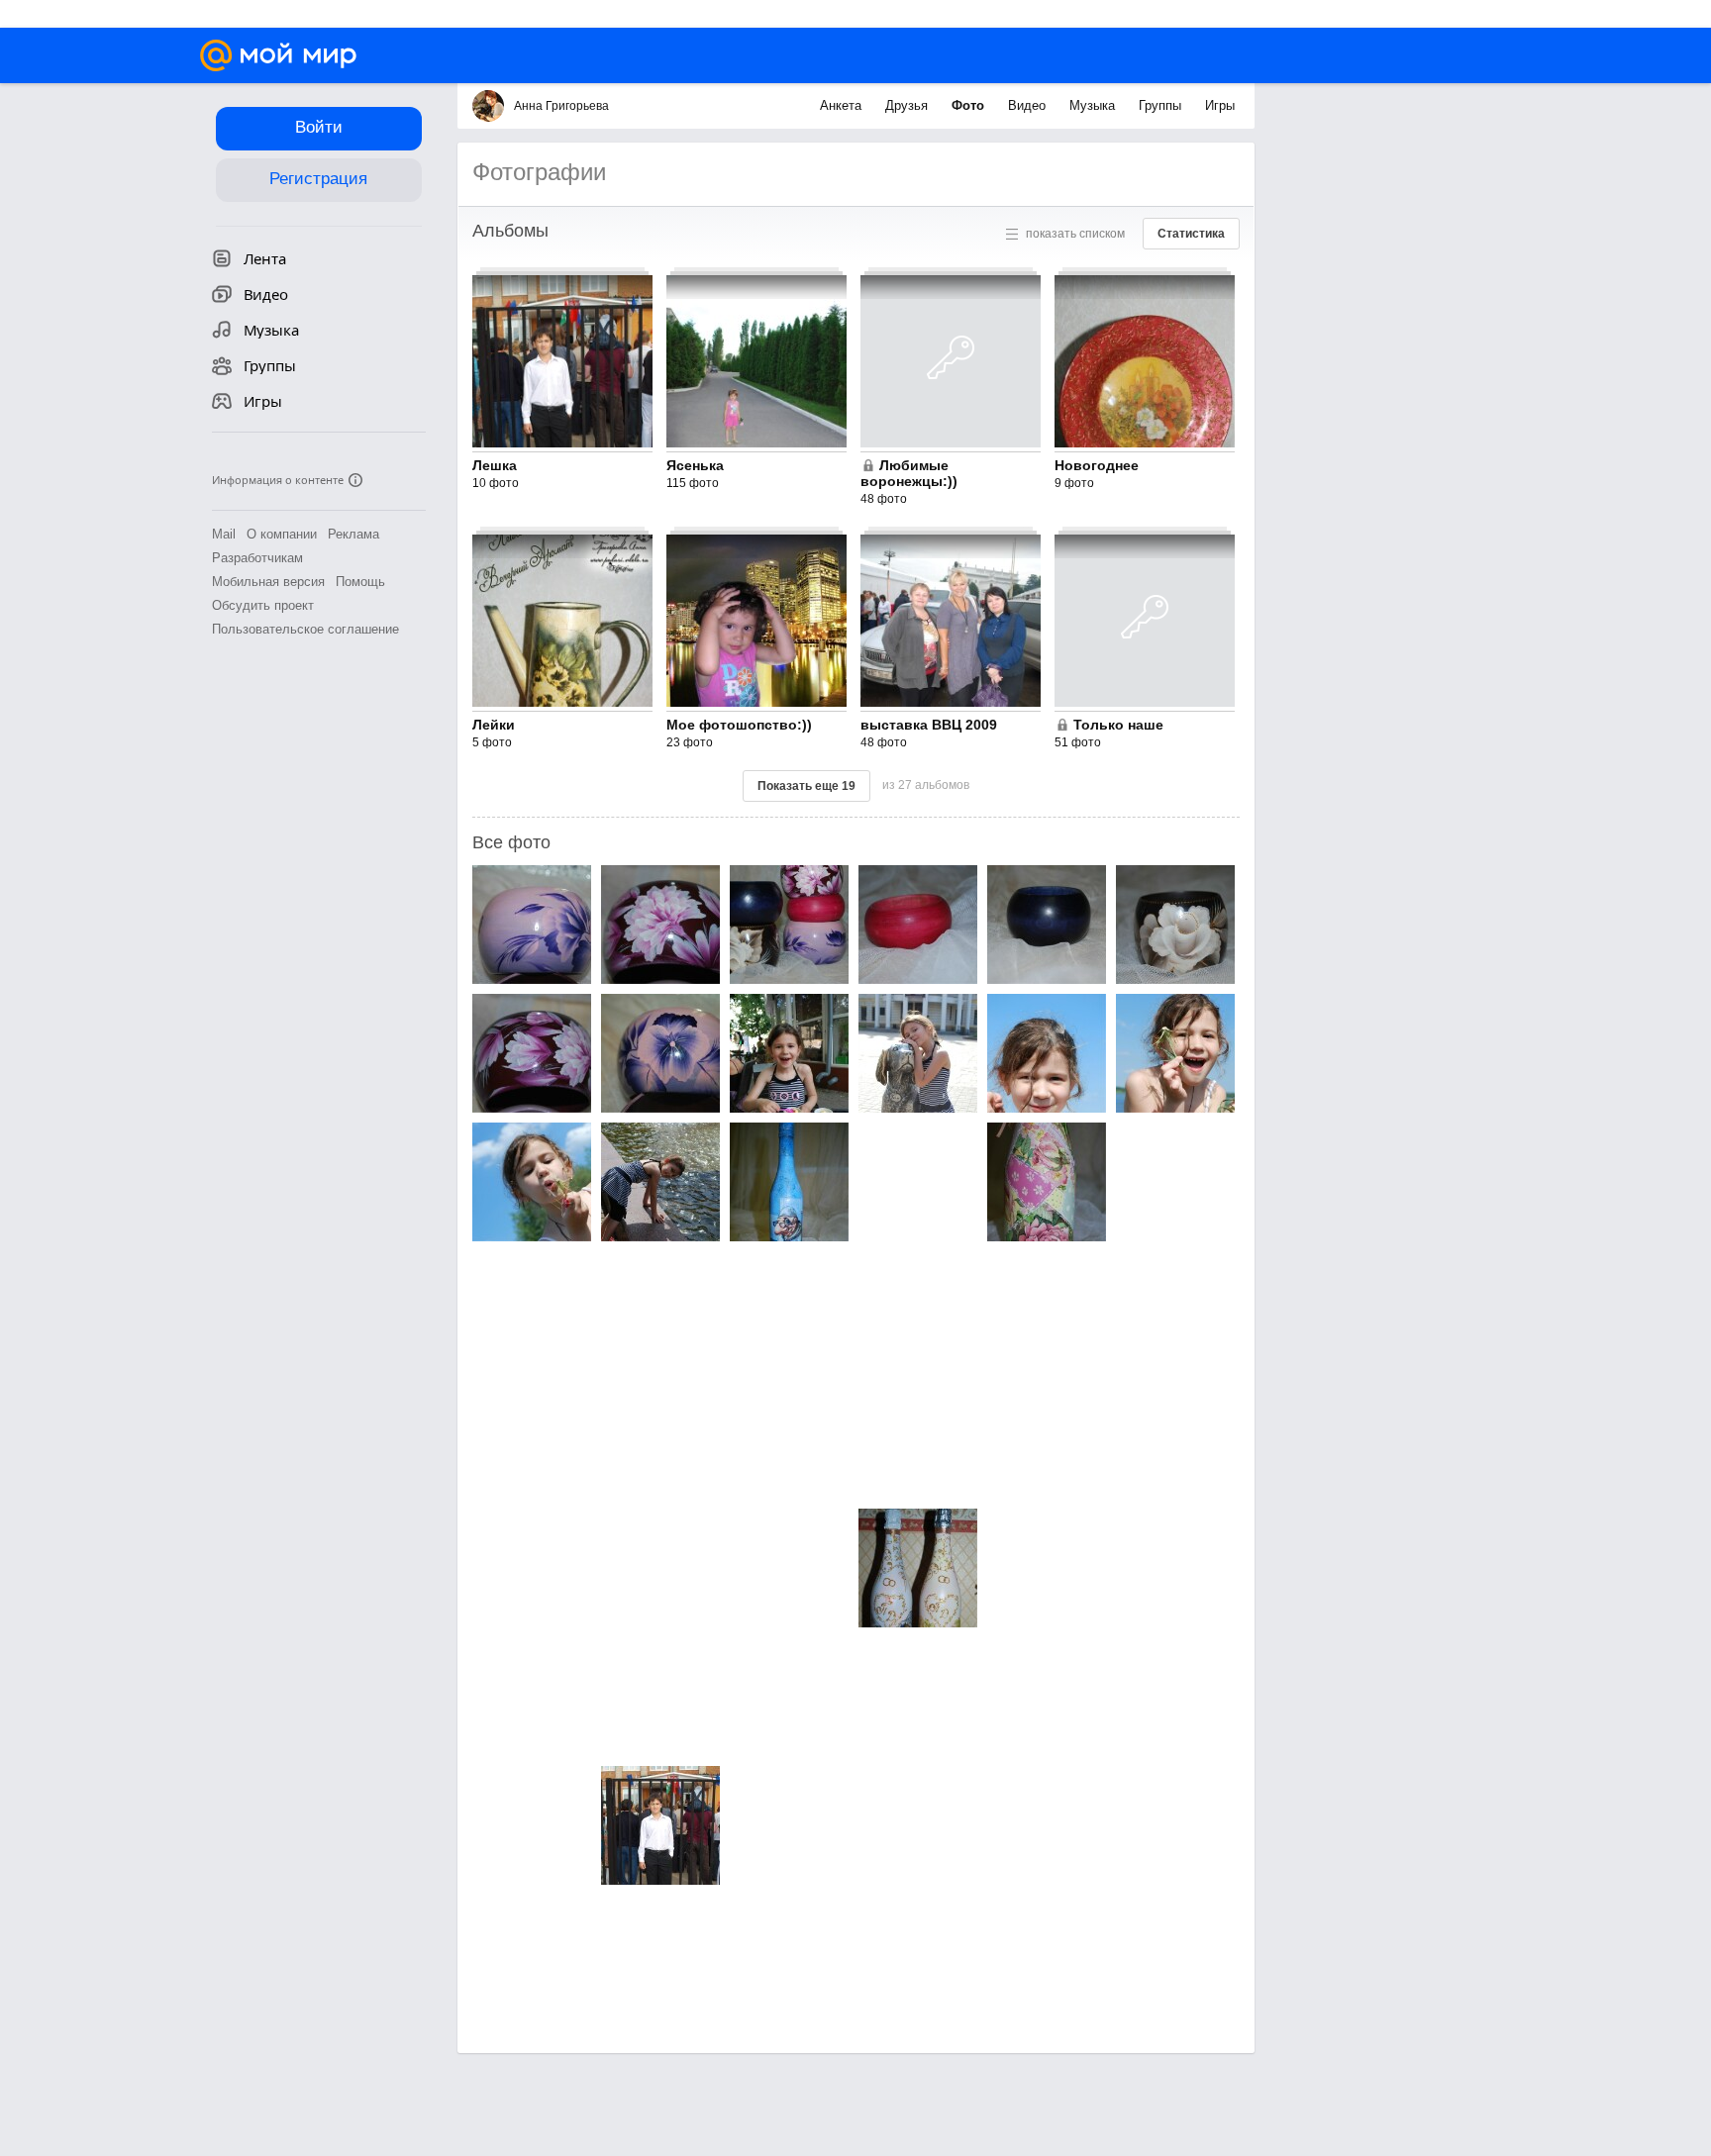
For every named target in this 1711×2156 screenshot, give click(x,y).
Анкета (843, 105)
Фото (970, 105)
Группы (1162, 105)
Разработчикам (257, 558)
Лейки (494, 725)
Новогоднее (1097, 465)
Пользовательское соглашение (305, 629)
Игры (1220, 105)
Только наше (1118, 725)
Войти (319, 127)
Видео (1029, 105)
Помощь (360, 582)
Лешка (495, 465)
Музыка (1094, 105)
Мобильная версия (268, 582)
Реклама (353, 534)
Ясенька (695, 465)
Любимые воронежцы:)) (909, 473)
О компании (282, 534)
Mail (224, 534)
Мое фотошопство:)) (739, 725)
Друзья (908, 105)
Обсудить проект (263, 605)
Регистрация (318, 179)
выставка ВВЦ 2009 (929, 725)
